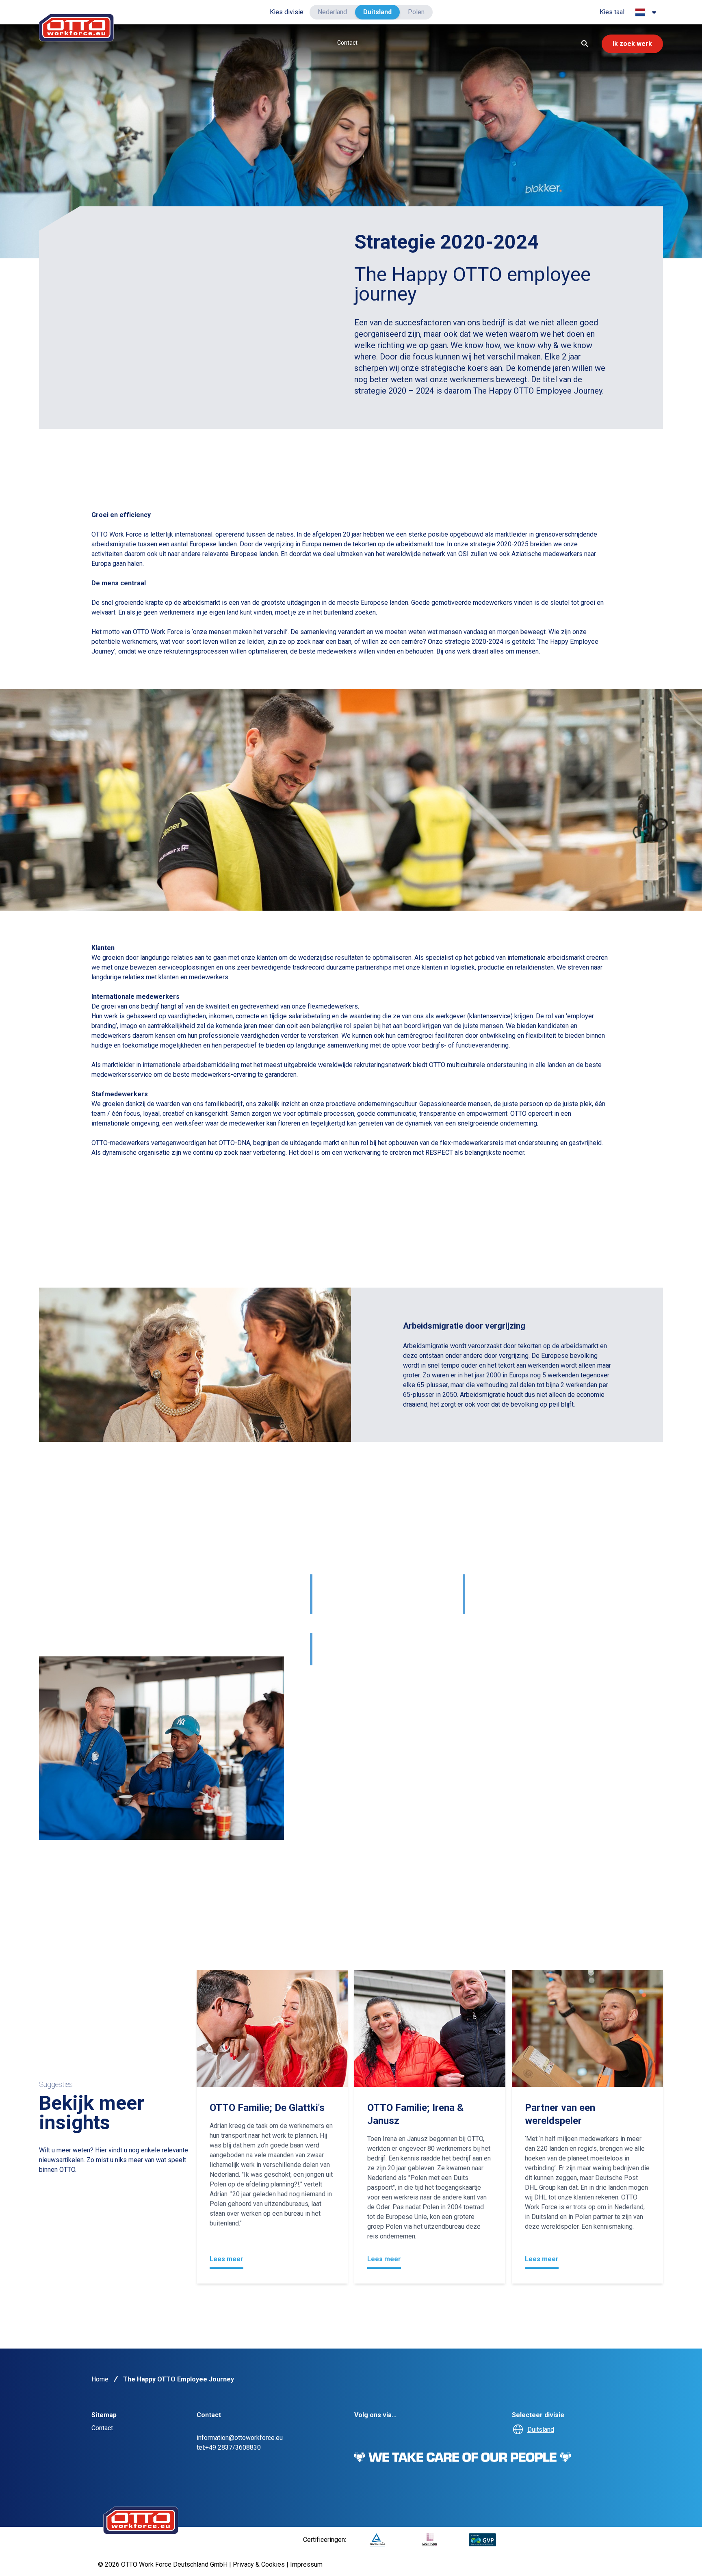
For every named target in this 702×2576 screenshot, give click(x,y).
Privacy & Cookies (260, 2564)
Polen (416, 12)
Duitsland (377, 12)
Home (100, 2379)
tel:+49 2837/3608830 (229, 2447)
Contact (347, 43)
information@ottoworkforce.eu (240, 2438)
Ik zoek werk (632, 44)
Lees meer (226, 2259)
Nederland (332, 12)
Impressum (306, 2564)
